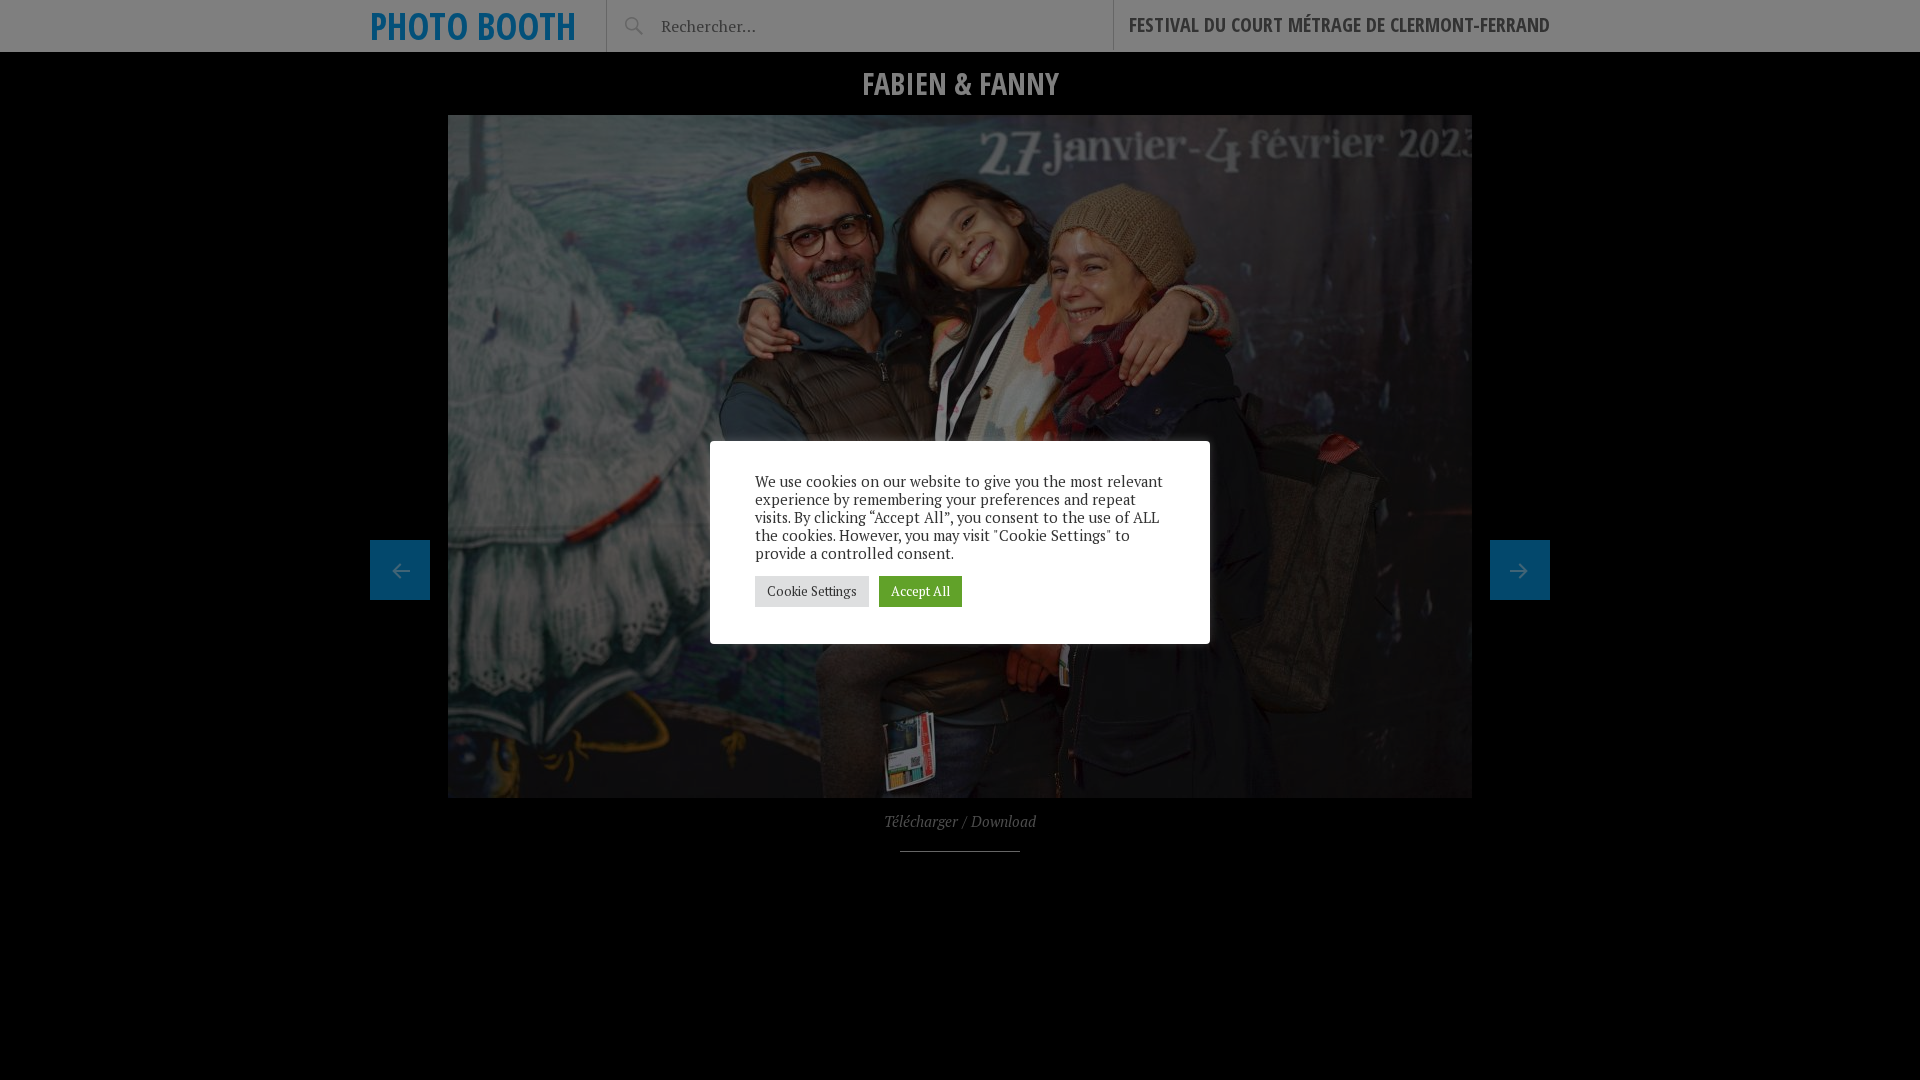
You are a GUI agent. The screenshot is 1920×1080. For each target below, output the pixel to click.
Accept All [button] (920, 591)
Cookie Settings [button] (812, 591)
